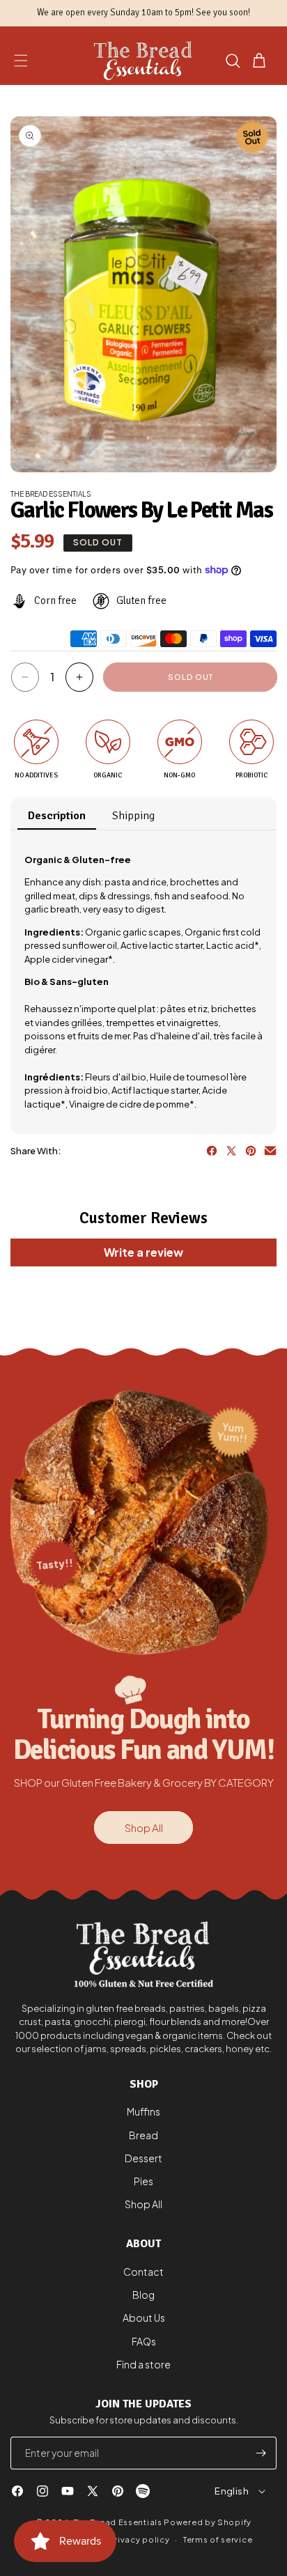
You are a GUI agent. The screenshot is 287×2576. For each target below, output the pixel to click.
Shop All (144, 1828)
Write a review (143, 1252)
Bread (143, 2135)
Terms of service (218, 2539)
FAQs (144, 2341)
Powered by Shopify (208, 2522)
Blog (143, 2295)
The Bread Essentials (118, 2522)
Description (57, 816)
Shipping (133, 816)
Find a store (143, 2364)
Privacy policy (139, 2539)
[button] (21, 61)
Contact (143, 2272)
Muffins (143, 2111)
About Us (144, 2318)
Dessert (143, 2158)
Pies (143, 2181)
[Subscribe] (261, 2453)
